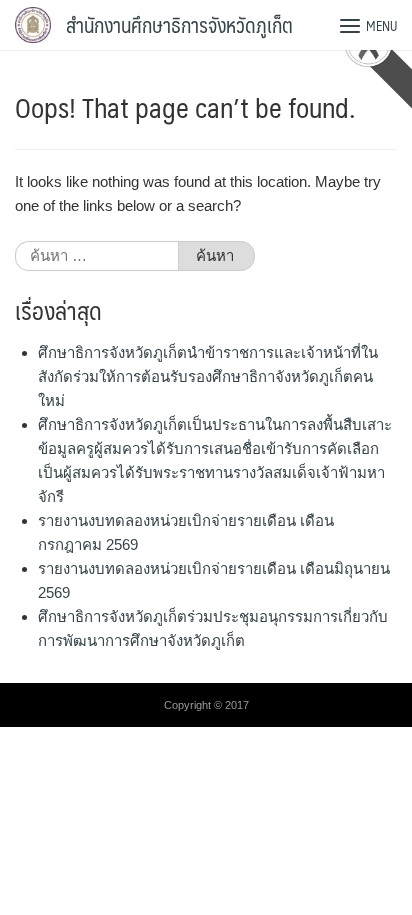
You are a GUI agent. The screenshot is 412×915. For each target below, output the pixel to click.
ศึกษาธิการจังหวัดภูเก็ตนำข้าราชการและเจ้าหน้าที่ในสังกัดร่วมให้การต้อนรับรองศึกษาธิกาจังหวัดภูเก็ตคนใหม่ (208, 376)
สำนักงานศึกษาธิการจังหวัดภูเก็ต (179, 25)
